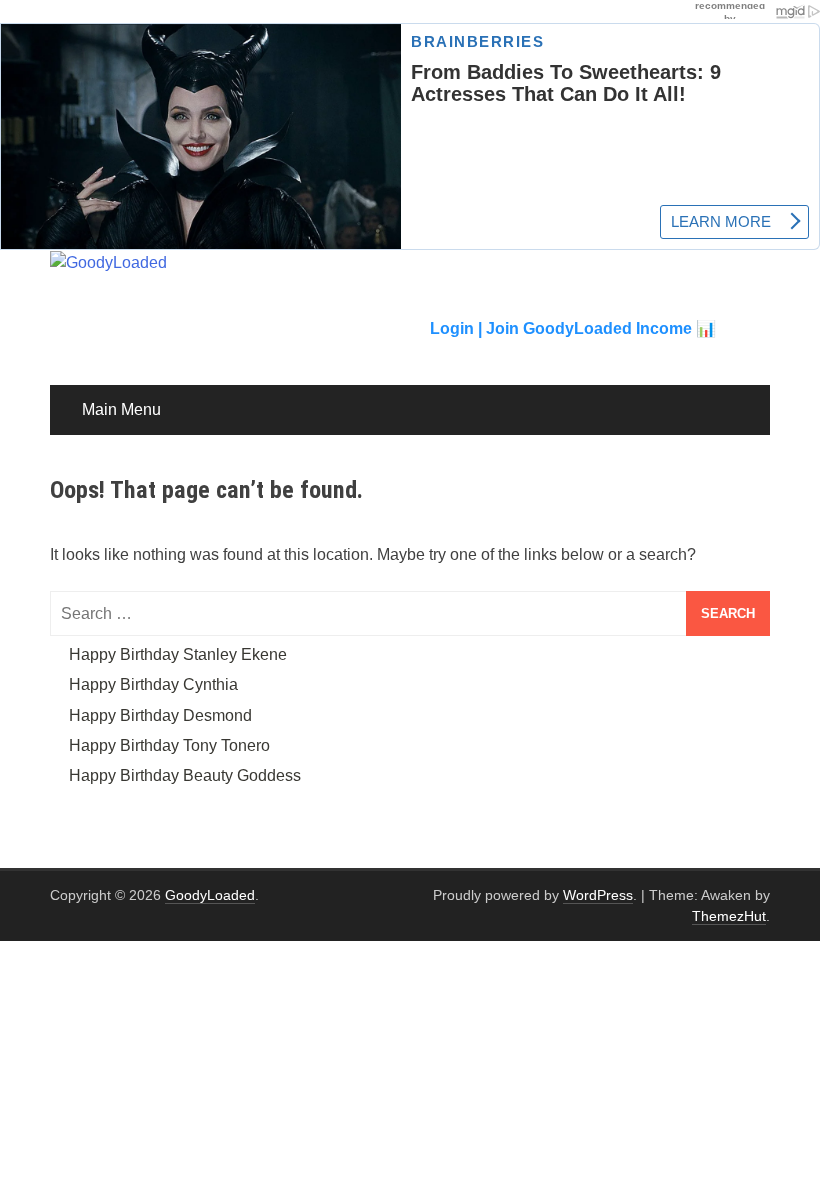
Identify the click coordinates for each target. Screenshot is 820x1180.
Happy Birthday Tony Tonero (169, 745)
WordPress (598, 895)
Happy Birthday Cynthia (153, 684)
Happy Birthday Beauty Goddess (185, 775)
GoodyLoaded (210, 895)
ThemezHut (729, 916)
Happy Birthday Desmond (160, 715)
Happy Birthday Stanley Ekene (178, 654)
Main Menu (121, 409)
